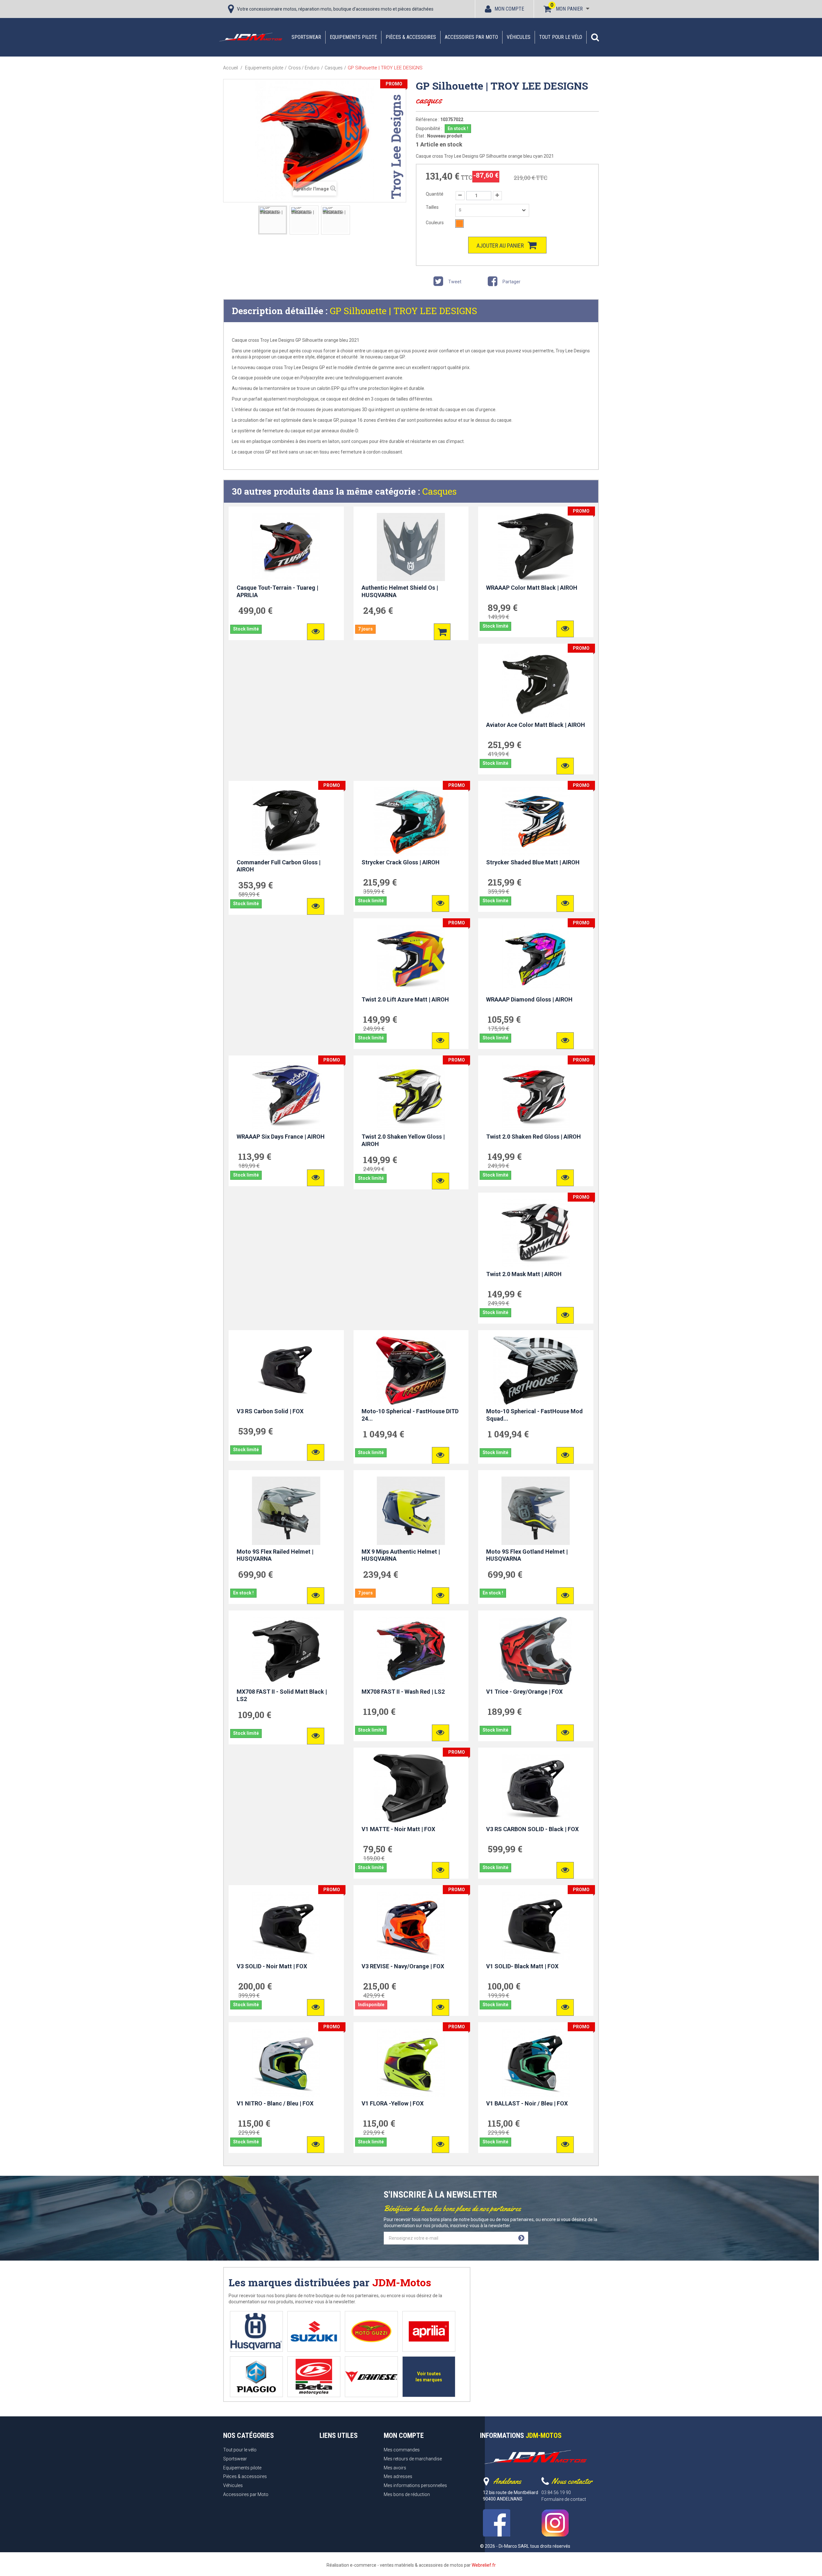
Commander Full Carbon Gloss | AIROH (279, 866)
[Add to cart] (442, 632)
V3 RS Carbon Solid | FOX (270, 1411)
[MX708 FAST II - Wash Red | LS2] (411, 1651)
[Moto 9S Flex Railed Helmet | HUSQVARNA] (286, 1511)
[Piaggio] (256, 2377)
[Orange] (459, 224)
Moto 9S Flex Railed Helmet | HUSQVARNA (275, 1555)
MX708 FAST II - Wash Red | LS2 (403, 1692)
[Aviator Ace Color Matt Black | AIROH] (536, 684)
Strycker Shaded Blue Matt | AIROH (533, 862)
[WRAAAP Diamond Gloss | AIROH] (536, 959)
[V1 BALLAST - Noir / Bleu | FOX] (536, 2063)
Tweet (454, 282)
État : (421, 136)
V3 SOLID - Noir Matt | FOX (272, 1966)
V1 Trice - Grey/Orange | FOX (524, 1692)
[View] (316, 632)
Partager (511, 282)
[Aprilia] (429, 2331)
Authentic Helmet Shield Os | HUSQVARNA (400, 591)
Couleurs (435, 223)
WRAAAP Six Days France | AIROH (281, 1137)
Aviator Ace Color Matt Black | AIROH (536, 725)
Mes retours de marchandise (413, 2459)
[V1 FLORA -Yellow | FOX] (411, 2063)
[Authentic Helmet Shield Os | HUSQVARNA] (411, 547)
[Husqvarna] (256, 2331)
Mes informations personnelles (415, 2485)
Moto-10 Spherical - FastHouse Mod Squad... (534, 1415)
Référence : (428, 119)
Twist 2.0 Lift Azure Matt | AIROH (405, 999)
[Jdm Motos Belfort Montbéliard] (250, 37)
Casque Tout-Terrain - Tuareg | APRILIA (277, 591)
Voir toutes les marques (429, 2377)
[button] (595, 37)
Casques (439, 491)
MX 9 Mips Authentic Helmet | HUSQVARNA (401, 1555)
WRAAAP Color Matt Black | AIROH (532, 588)
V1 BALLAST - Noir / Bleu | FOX (527, 2103)
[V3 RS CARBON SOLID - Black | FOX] (536, 1788)
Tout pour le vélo (561, 37)
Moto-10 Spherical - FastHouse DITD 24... (410, 1415)
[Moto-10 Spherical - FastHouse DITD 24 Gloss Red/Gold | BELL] (411, 1371)
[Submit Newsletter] (521, 2238)
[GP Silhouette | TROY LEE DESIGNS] (273, 220)
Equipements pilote (353, 37)
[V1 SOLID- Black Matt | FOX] (536, 1926)
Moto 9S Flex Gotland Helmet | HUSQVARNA (527, 1555)
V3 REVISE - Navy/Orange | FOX (403, 1966)
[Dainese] (371, 2377)
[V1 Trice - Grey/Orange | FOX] (536, 1651)
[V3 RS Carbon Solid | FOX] (286, 1371)
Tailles (433, 207)
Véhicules (519, 37)
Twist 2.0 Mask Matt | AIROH (524, 1274)
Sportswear (306, 37)
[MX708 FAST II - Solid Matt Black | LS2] (286, 1651)
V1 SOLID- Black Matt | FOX (522, 1966)
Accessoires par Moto (471, 37)
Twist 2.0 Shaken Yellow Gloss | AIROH (403, 1140)
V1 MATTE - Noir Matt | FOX (398, 1829)
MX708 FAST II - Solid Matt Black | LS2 (282, 1695)
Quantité (435, 194)
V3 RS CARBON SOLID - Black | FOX (532, 1829)
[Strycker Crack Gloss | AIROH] (411, 821)
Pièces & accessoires (411, 37)
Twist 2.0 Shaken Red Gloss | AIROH (533, 1137)
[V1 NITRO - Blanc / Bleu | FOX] (286, 2063)
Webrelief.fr (484, 2565)
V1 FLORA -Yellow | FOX (393, 2103)
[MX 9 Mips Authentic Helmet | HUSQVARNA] (411, 1511)
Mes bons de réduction (407, 2494)
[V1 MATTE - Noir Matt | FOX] (411, 1788)
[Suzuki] (314, 2331)
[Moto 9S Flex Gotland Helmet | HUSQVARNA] (536, 1511)
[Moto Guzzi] (371, 2331)
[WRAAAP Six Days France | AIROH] (286, 1096)
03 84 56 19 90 (556, 2492)
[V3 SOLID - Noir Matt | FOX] (286, 1926)
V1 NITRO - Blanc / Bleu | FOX (275, 2103)
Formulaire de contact (564, 2499)
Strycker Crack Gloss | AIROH (401, 862)
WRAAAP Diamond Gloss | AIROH (529, 999)
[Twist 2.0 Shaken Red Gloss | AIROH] (536, 1096)
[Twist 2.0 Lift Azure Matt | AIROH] (411, 959)
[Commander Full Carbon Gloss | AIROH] (286, 821)
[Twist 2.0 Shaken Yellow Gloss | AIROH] (411, 1096)
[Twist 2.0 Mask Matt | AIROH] (536, 1233)
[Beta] (314, 2377)
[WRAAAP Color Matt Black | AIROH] (536, 547)
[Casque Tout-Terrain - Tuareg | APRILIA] (286, 547)
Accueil (231, 68)
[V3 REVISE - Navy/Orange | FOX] (411, 1926)
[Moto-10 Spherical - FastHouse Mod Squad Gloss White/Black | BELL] (536, 1371)
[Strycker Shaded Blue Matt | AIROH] (536, 821)
